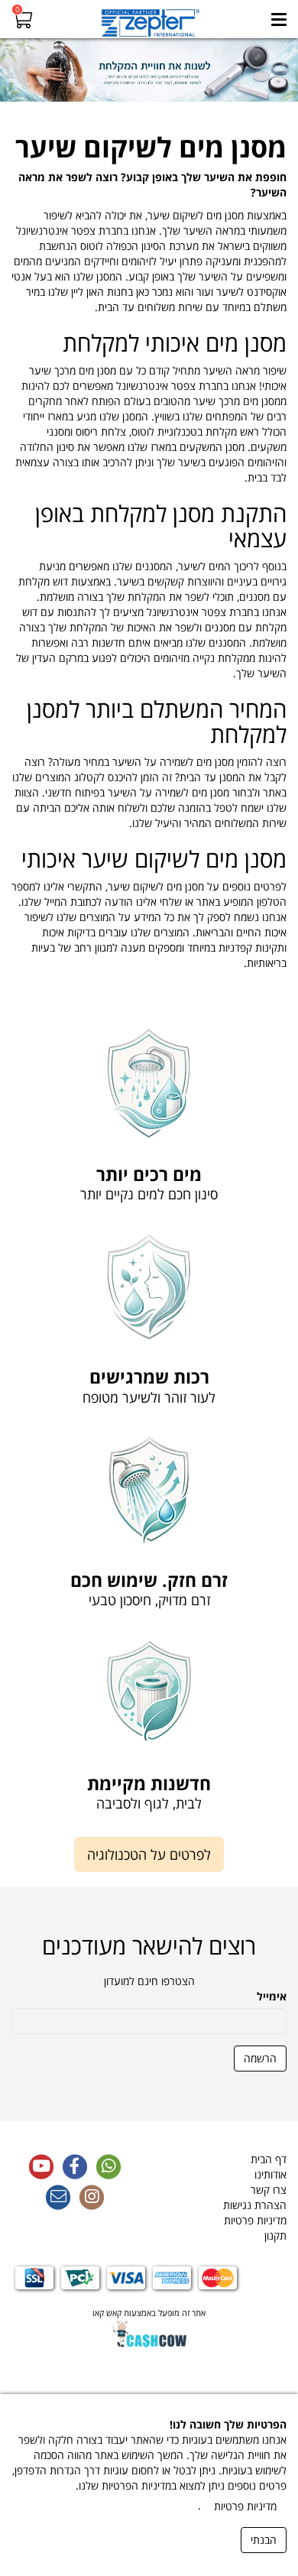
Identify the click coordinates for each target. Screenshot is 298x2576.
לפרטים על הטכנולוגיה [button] (149, 1854)
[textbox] (149, 552)
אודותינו (270, 2174)
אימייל (272, 1996)
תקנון (275, 2235)
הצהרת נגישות (255, 2205)
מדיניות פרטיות (255, 2220)
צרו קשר (269, 2190)
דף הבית (269, 2159)
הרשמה (260, 2058)
